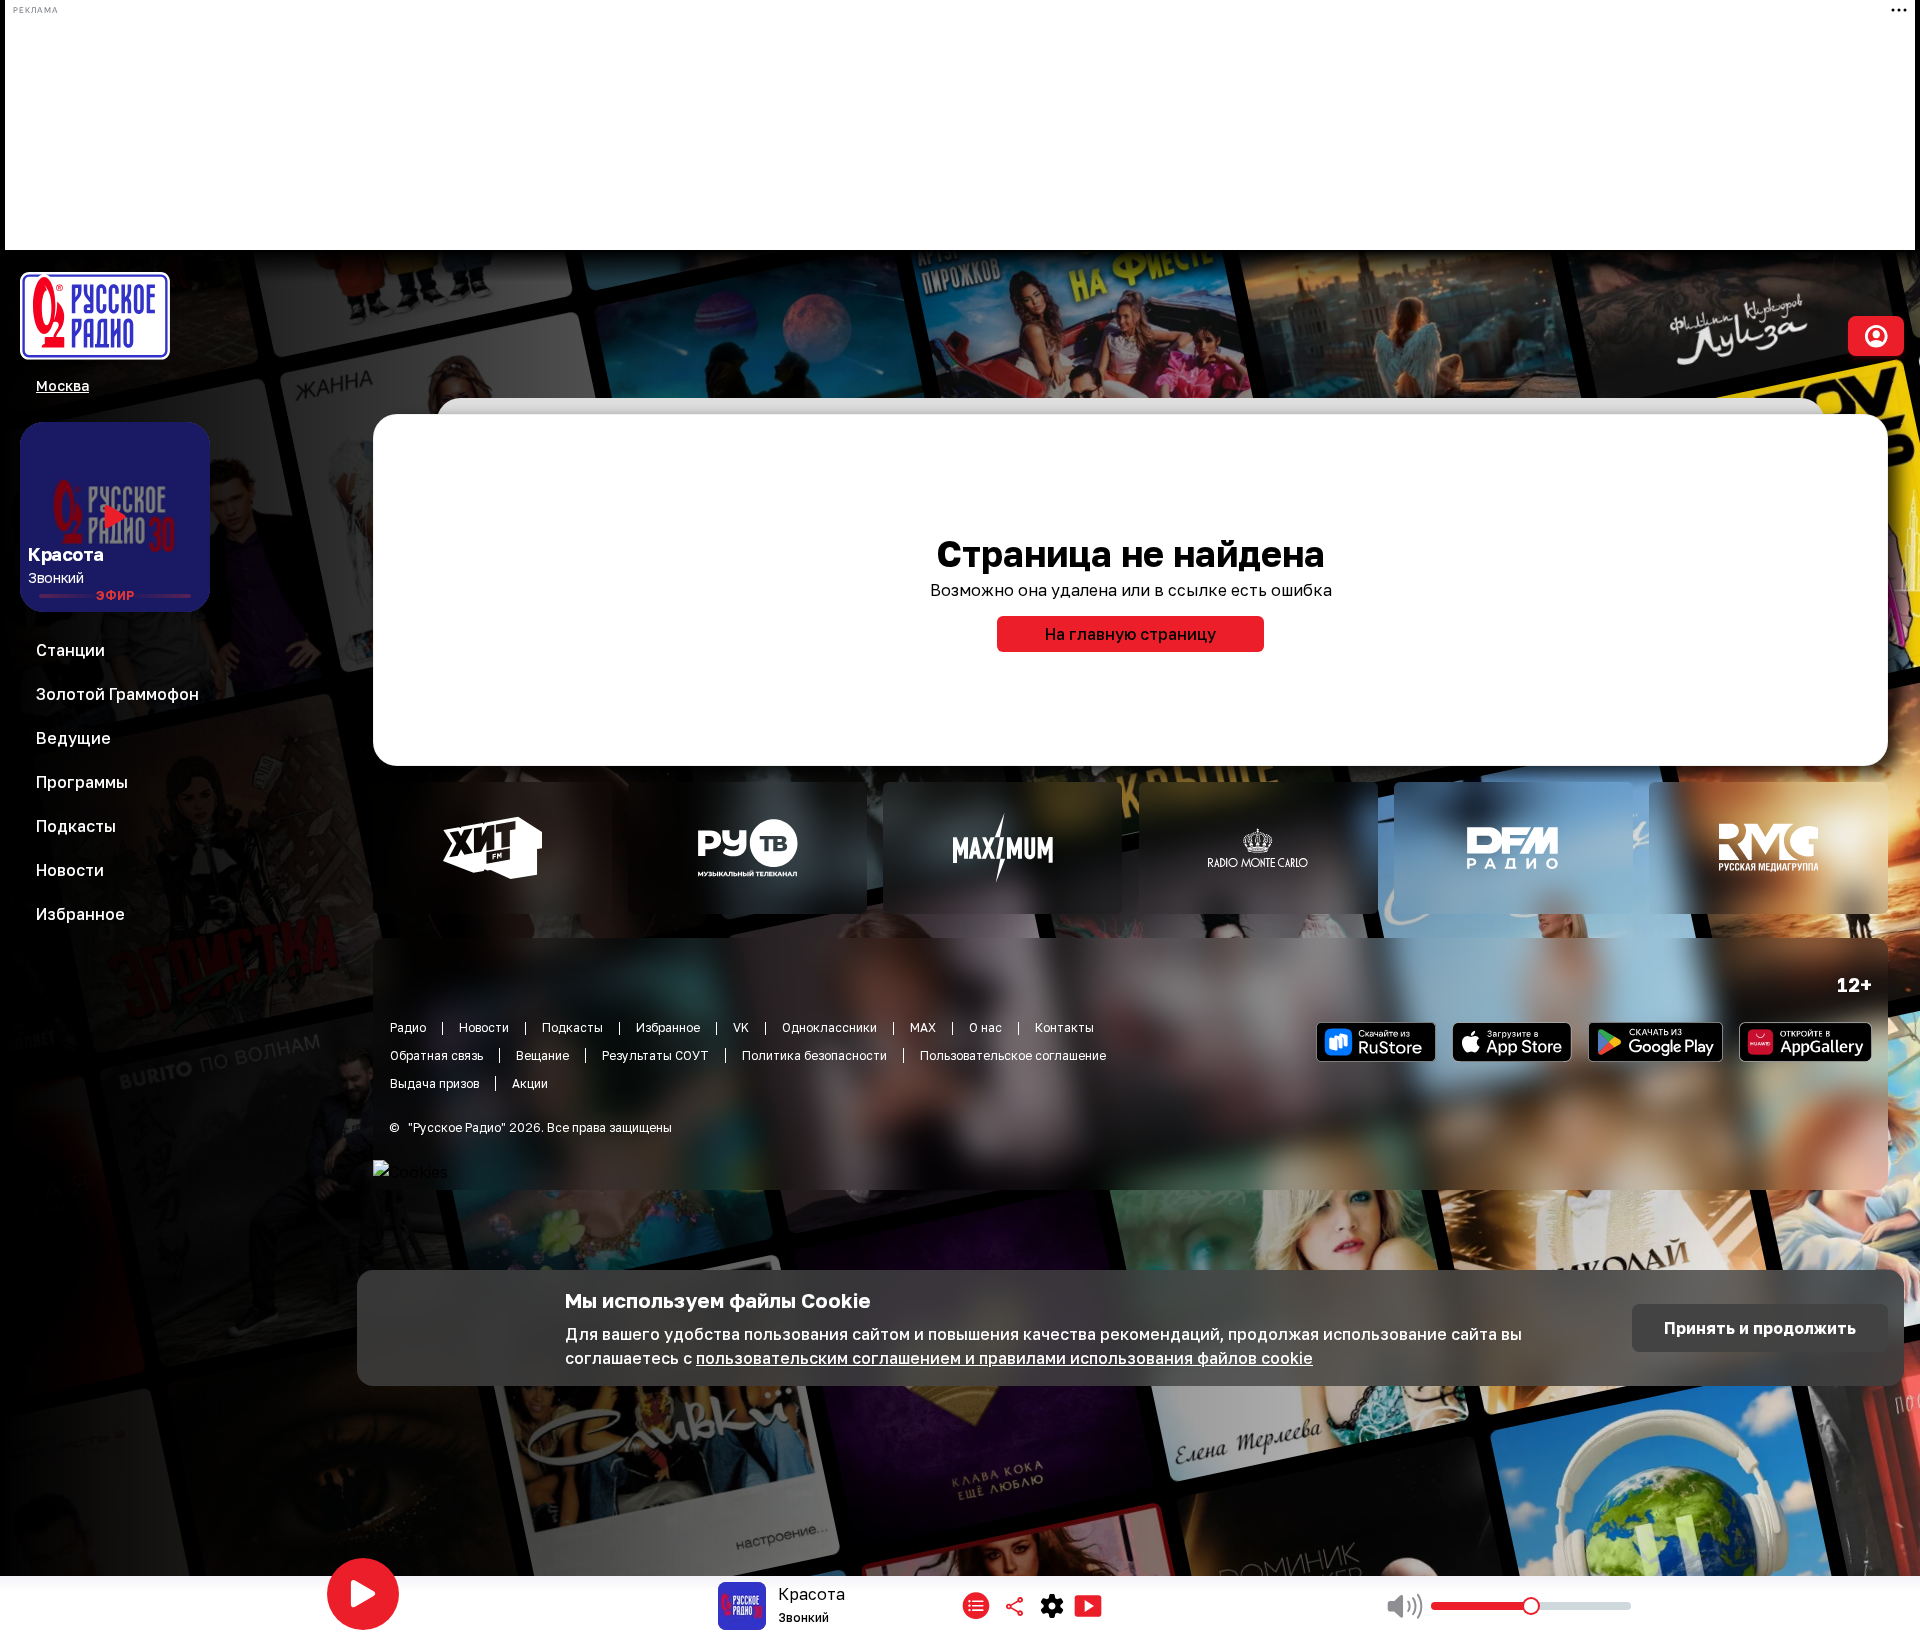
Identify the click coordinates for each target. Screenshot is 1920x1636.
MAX (923, 1027)
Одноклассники (829, 1027)
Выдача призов (434, 1083)
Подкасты (572, 1027)
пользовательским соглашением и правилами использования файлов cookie (1004, 1358)
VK (741, 1027)
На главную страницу (1130, 634)
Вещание (542, 1055)
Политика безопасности (814, 1055)
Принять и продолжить (1760, 1328)
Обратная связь (436, 1055)
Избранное (668, 1027)
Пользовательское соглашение (1013, 1055)
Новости (484, 1027)
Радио (408, 1027)
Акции (530, 1083)
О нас (985, 1027)
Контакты (1064, 1027)
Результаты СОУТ (655, 1055)
